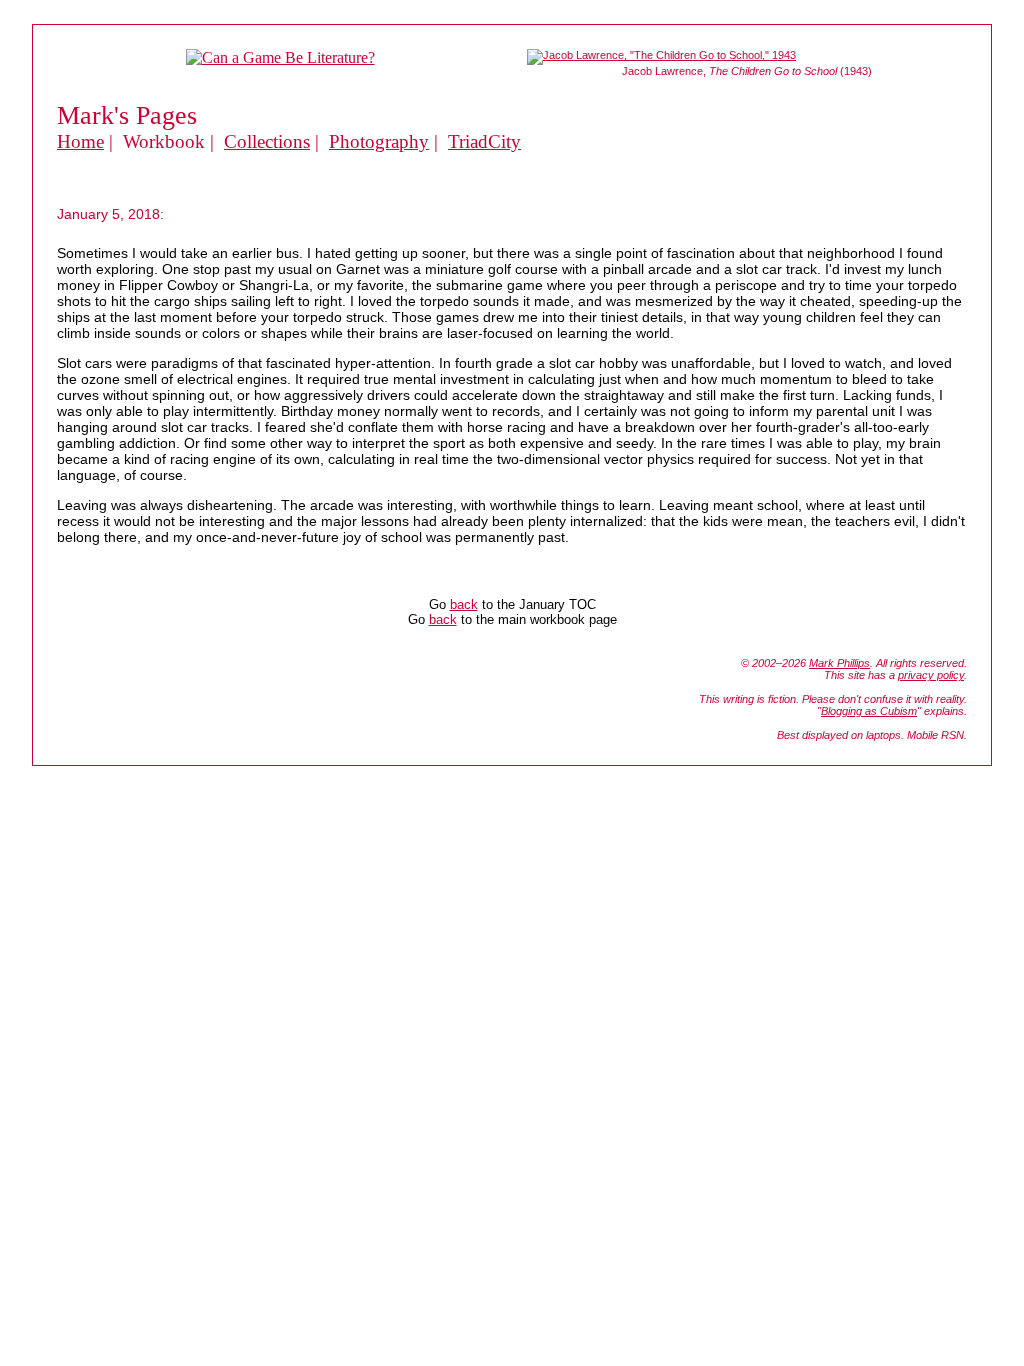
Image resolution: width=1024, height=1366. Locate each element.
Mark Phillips (839, 663)
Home (80, 141)
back (464, 604)
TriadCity (484, 141)
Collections (267, 141)
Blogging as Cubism (869, 711)
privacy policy (931, 675)
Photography (379, 141)
